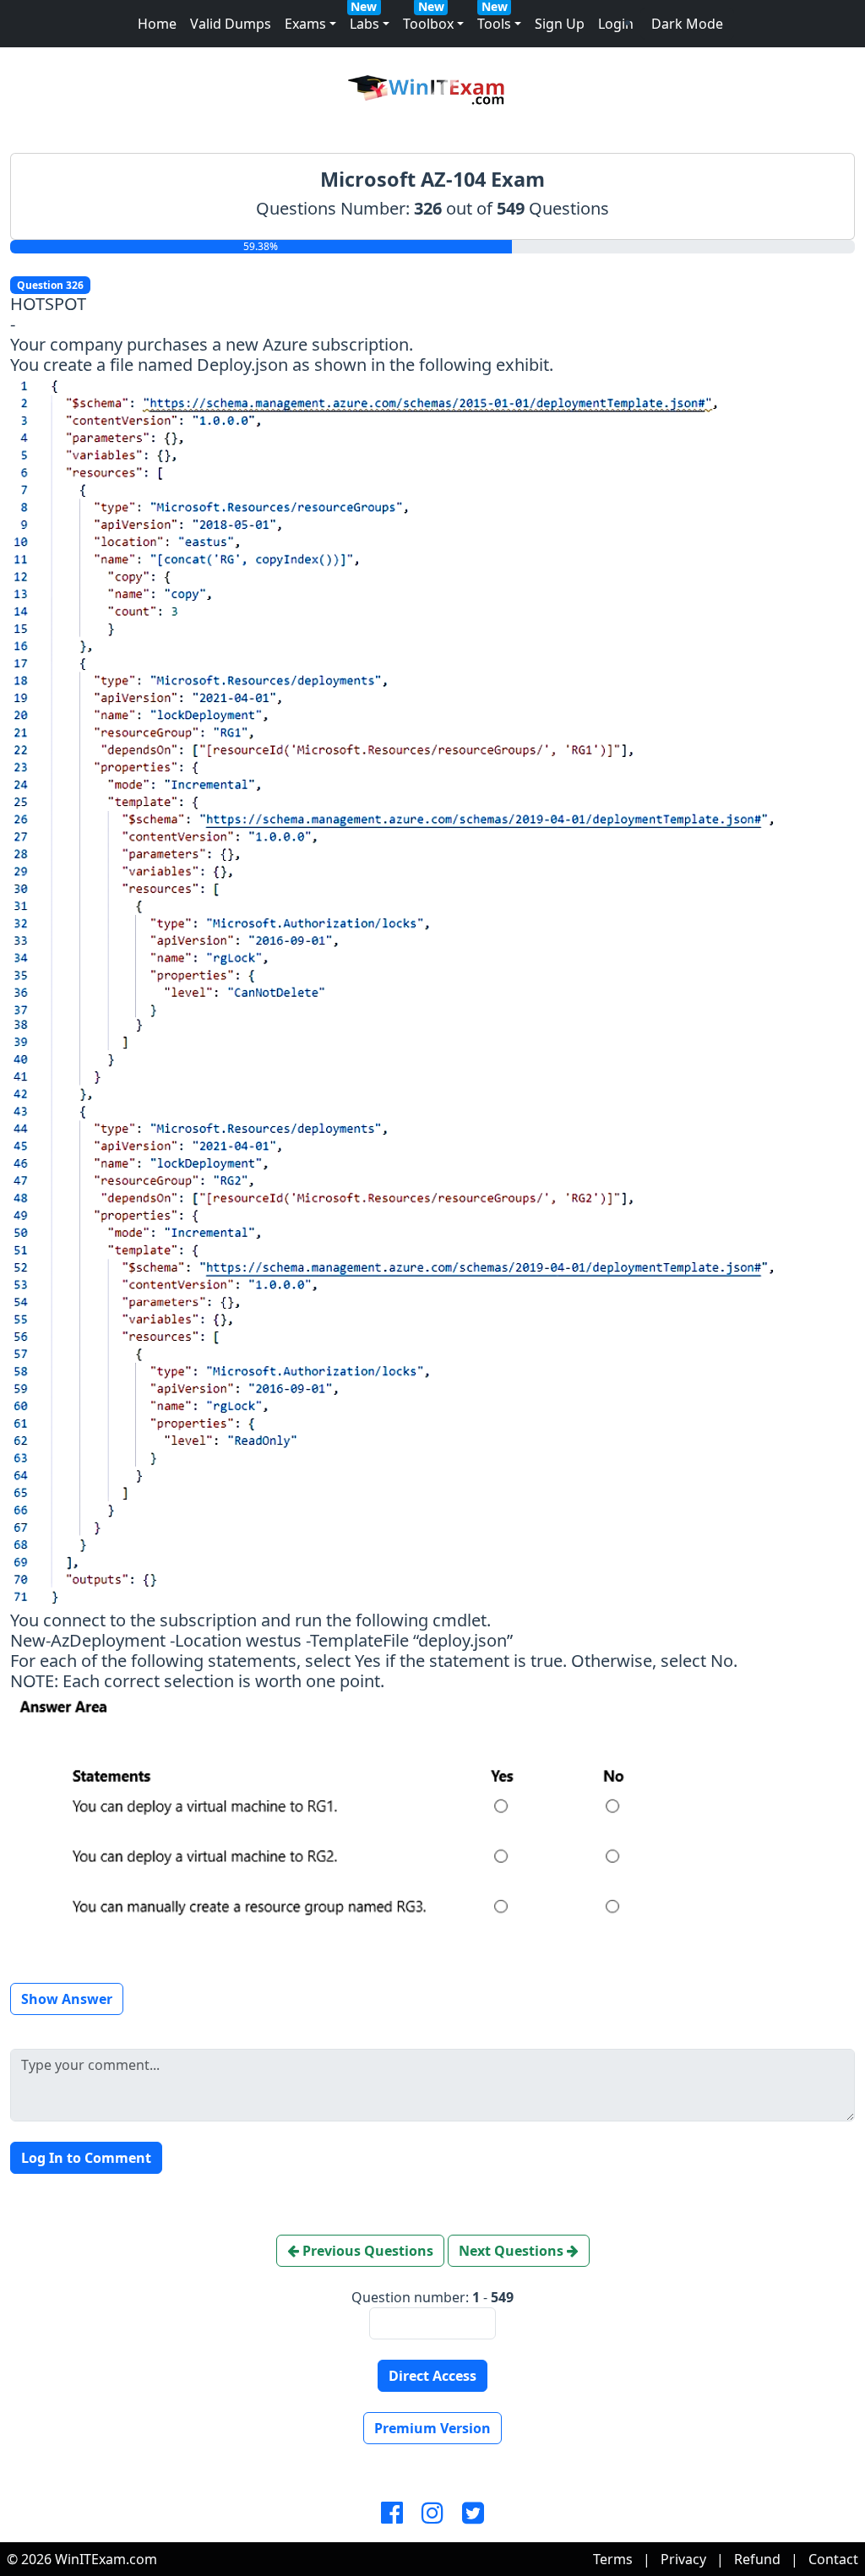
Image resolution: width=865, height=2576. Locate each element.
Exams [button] (305, 24)
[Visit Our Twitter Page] (473, 2513)
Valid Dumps (231, 24)
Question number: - (432, 2297)
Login (616, 24)
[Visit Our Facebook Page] (392, 2513)
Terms (613, 2559)
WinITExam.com (106, 2559)
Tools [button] (494, 24)
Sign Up (560, 24)
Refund (757, 2559)
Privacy (683, 2559)
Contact (833, 2559)
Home (157, 24)
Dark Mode (687, 24)
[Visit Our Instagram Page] (432, 2513)
